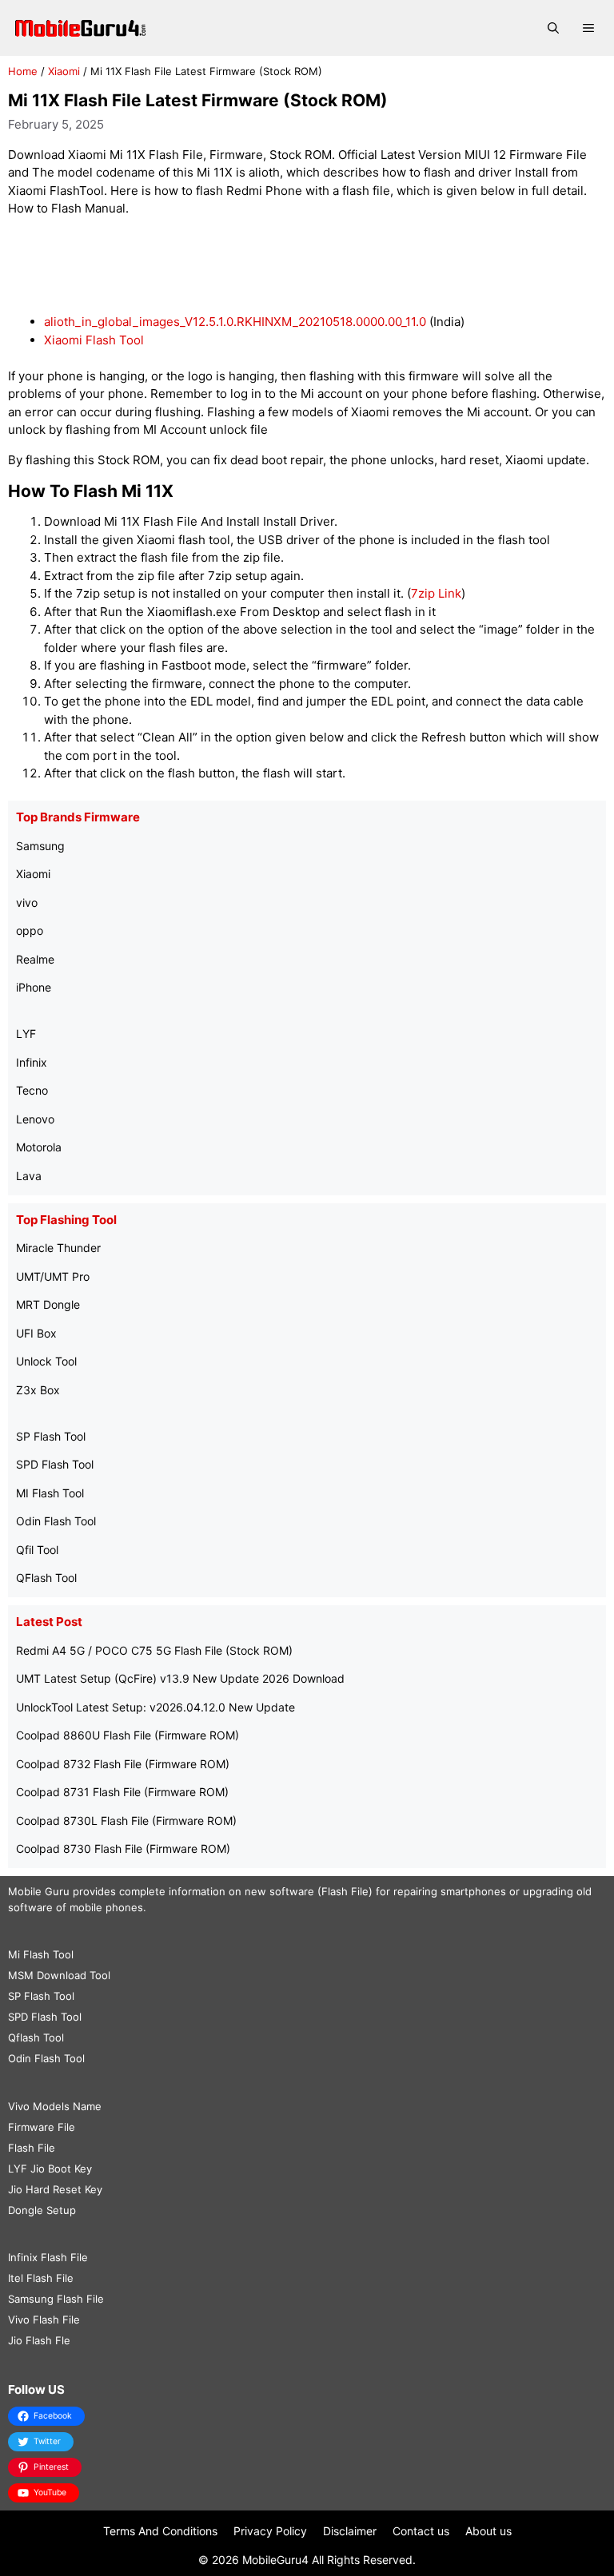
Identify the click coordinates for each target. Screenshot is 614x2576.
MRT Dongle (48, 1304)
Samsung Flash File (56, 2299)
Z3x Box (38, 1390)
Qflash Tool (36, 2037)
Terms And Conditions (160, 2531)
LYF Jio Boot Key (50, 2169)
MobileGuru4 (275, 2560)
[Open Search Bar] (553, 28)
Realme (35, 959)
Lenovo (35, 1119)
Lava (29, 1176)
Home (23, 71)
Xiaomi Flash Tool (94, 340)
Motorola (39, 1147)
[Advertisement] (307, 266)
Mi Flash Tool (41, 1954)
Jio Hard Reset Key (55, 2189)
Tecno (32, 1090)
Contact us (421, 2531)
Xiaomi (64, 71)
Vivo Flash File (44, 2320)
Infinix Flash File (48, 2257)
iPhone (34, 987)
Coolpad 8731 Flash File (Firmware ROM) (122, 1792)
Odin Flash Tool (56, 1521)
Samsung (40, 846)
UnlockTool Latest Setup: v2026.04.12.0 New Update (155, 1707)
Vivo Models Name (55, 2106)
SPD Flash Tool (55, 1464)
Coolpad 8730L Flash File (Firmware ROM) (126, 1821)
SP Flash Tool (51, 1436)
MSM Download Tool (59, 1975)
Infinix (32, 1062)
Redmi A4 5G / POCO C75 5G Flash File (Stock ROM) (154, 1650)
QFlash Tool (46, 1578)
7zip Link (436, 593)
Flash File (32, 2148)
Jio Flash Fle (39, 2340)
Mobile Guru (39, 1891)
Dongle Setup (42, 2210)
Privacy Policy (270, 2531)
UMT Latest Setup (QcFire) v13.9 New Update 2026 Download (180, 1678)
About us (488, 2531)
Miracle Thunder (58, 1248)
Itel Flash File (41, 2278)
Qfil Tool (37, 1550)
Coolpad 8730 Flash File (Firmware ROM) (123, 1849)
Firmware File (42, 2127)
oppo (30, 930)
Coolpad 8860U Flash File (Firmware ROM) (128, 1735)
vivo (27, 902)
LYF (26, 1034)
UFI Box (36, 1333)
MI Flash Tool (50, 1493)
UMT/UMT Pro (53, 1276)
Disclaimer (350, 2531)
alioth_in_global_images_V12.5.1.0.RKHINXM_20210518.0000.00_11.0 (235, 322)
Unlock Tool (46, 1361)
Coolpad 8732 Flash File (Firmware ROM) (123, 1764)
